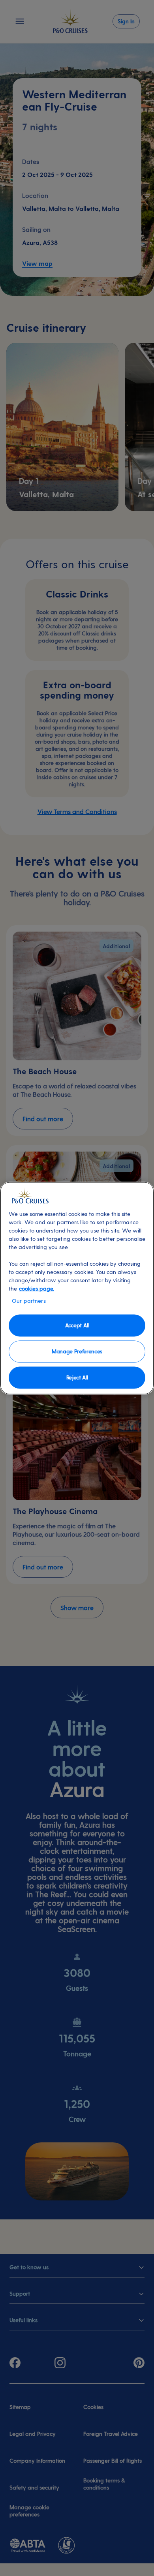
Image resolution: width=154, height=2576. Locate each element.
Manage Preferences (77, 1351)
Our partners (29, 1300)
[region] (77, 1288)
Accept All (77, 1325)
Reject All (77, 1377)
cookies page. (37, 1288)
